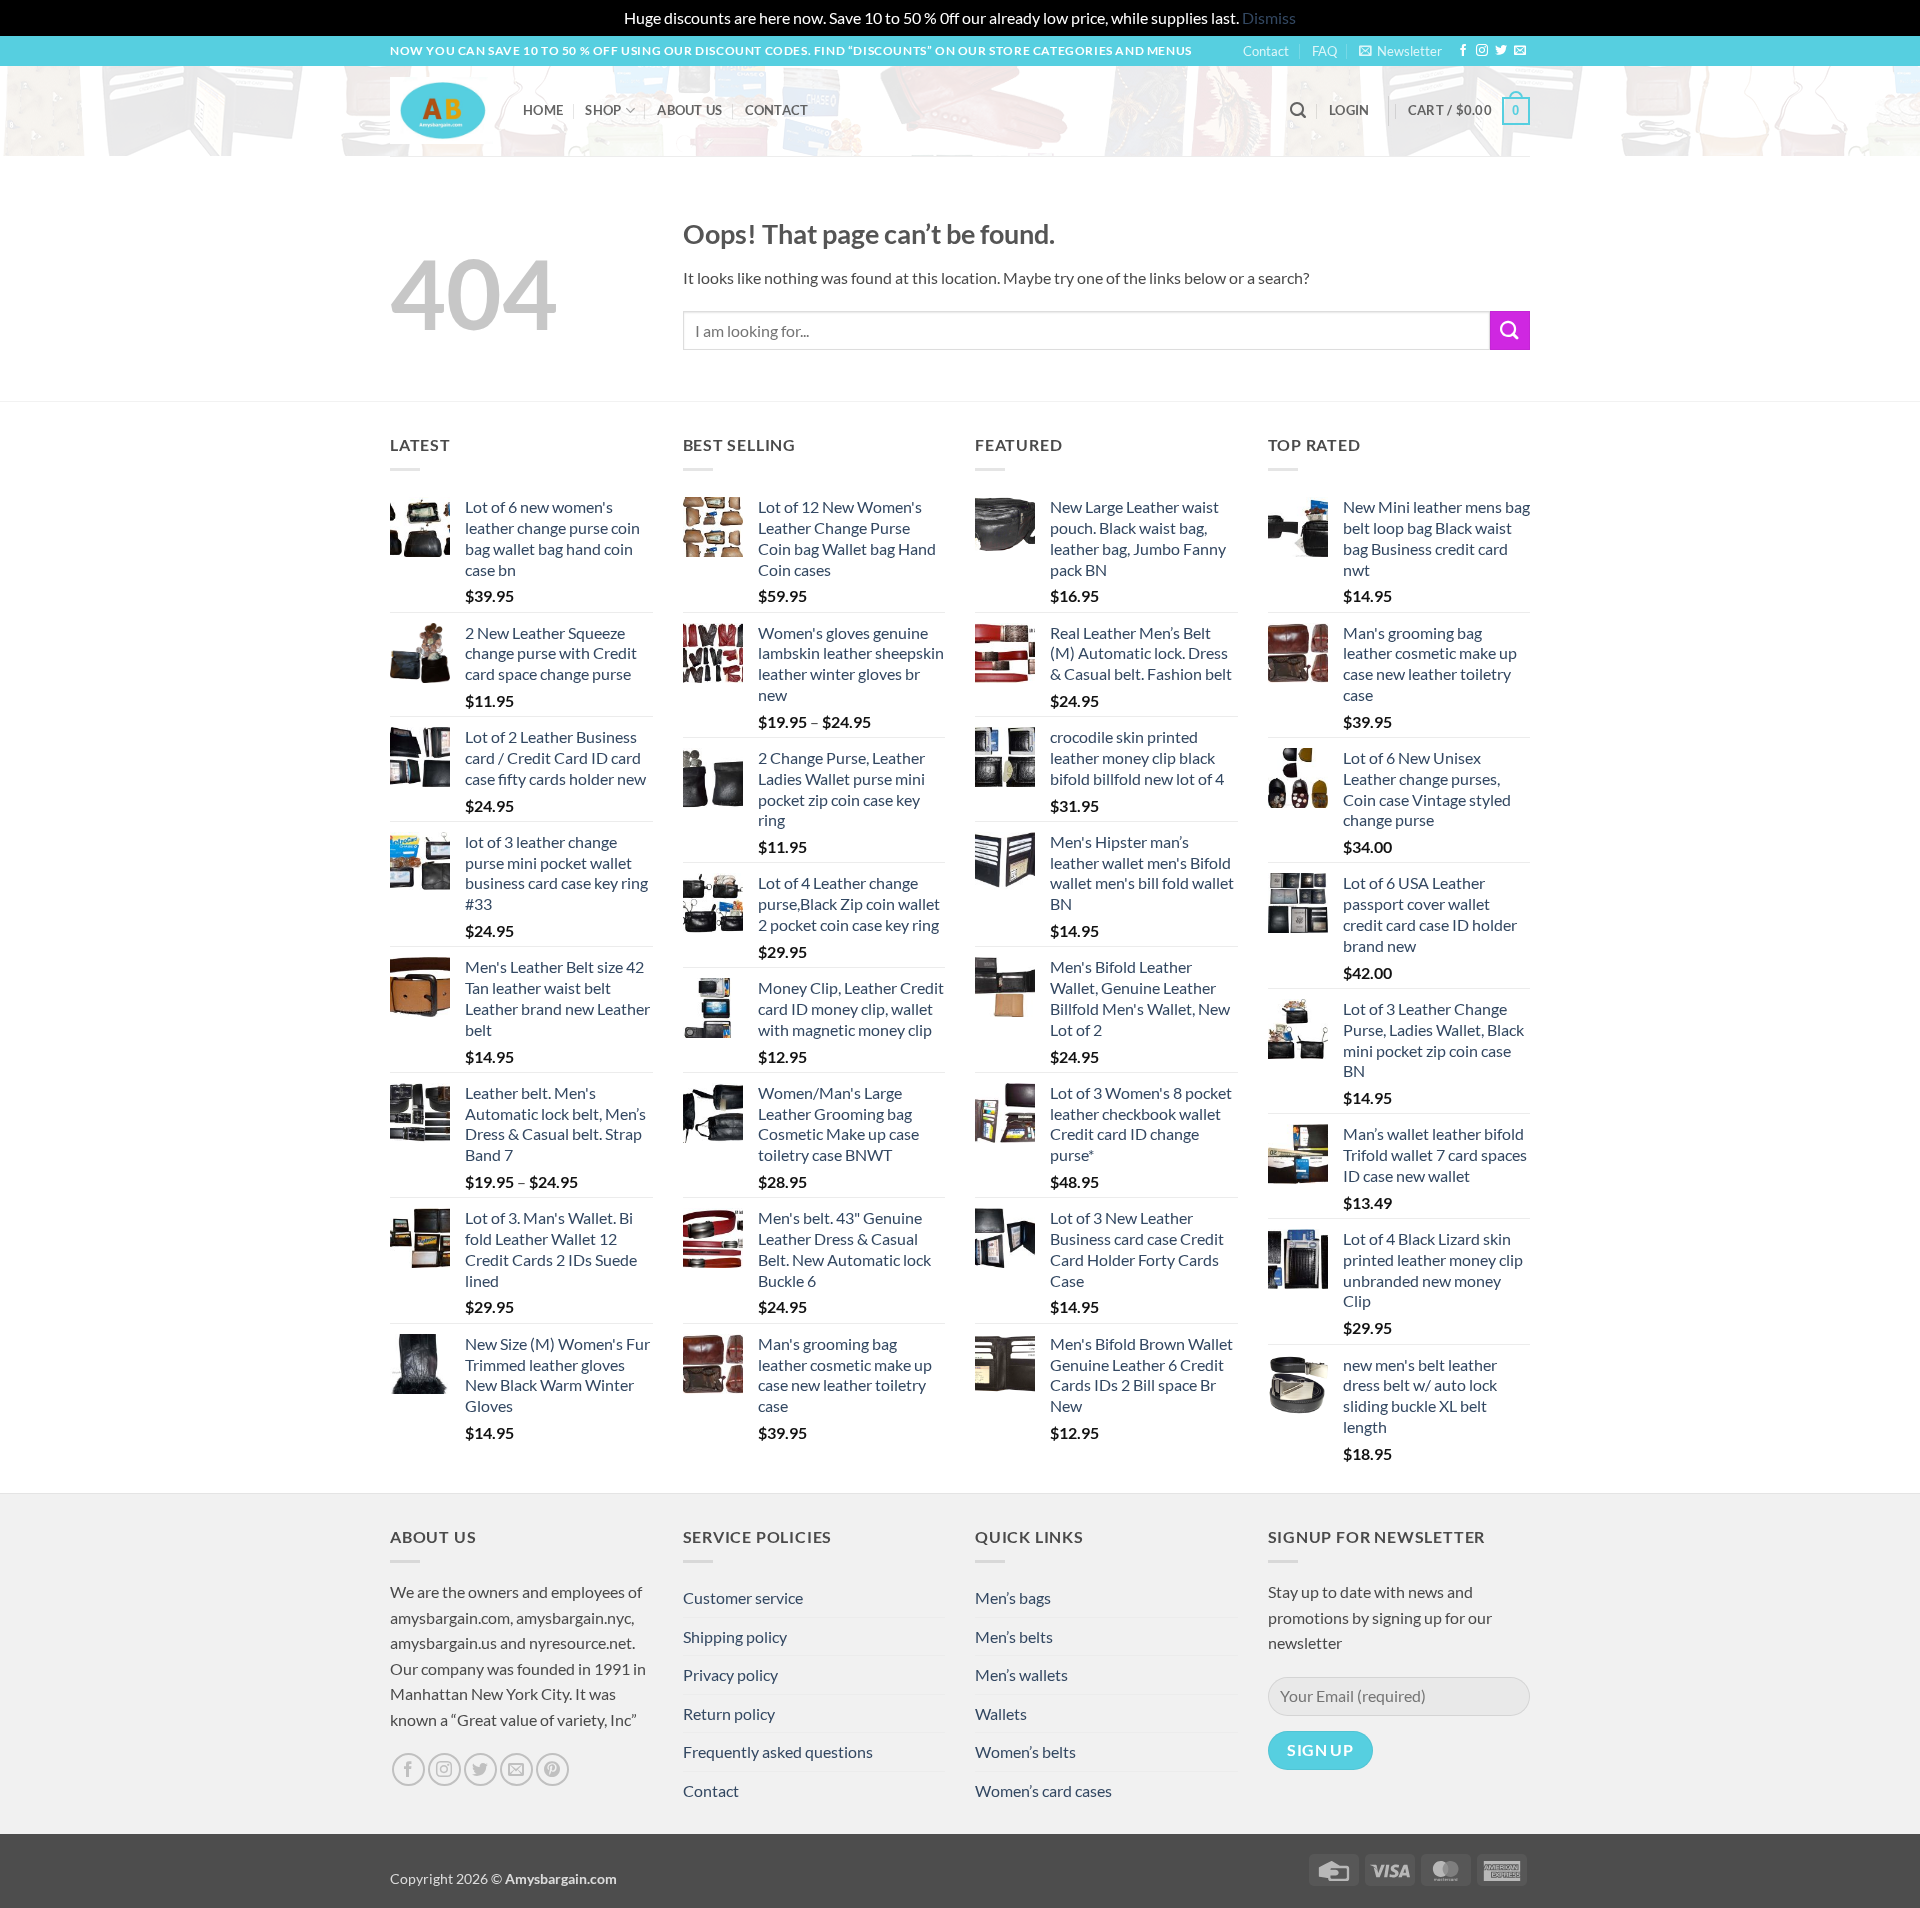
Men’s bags (1013, 1597)
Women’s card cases (1043, 1790)
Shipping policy (735, 1636)
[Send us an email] (1520, 51)
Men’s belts (1014, 1636)
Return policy (729, 1713)
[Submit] (1510, 330)
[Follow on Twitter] (1501, 51)
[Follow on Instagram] (1482, 51)
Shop (603, 110)
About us (689, 110)
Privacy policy (730, 1674)
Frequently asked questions (778, 1751)
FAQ (1324, 51)
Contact (1266, 51)
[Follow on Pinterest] (552, 1769)
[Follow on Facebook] (1463, 51)
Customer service (743, 1597)
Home (543, 110)
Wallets (1001, 1713)
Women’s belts (1025, 1751)
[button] (1400, 51)
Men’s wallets (1021, 1674)
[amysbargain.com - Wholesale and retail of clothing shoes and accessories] (441, 110)
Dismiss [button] (1269, 17)
